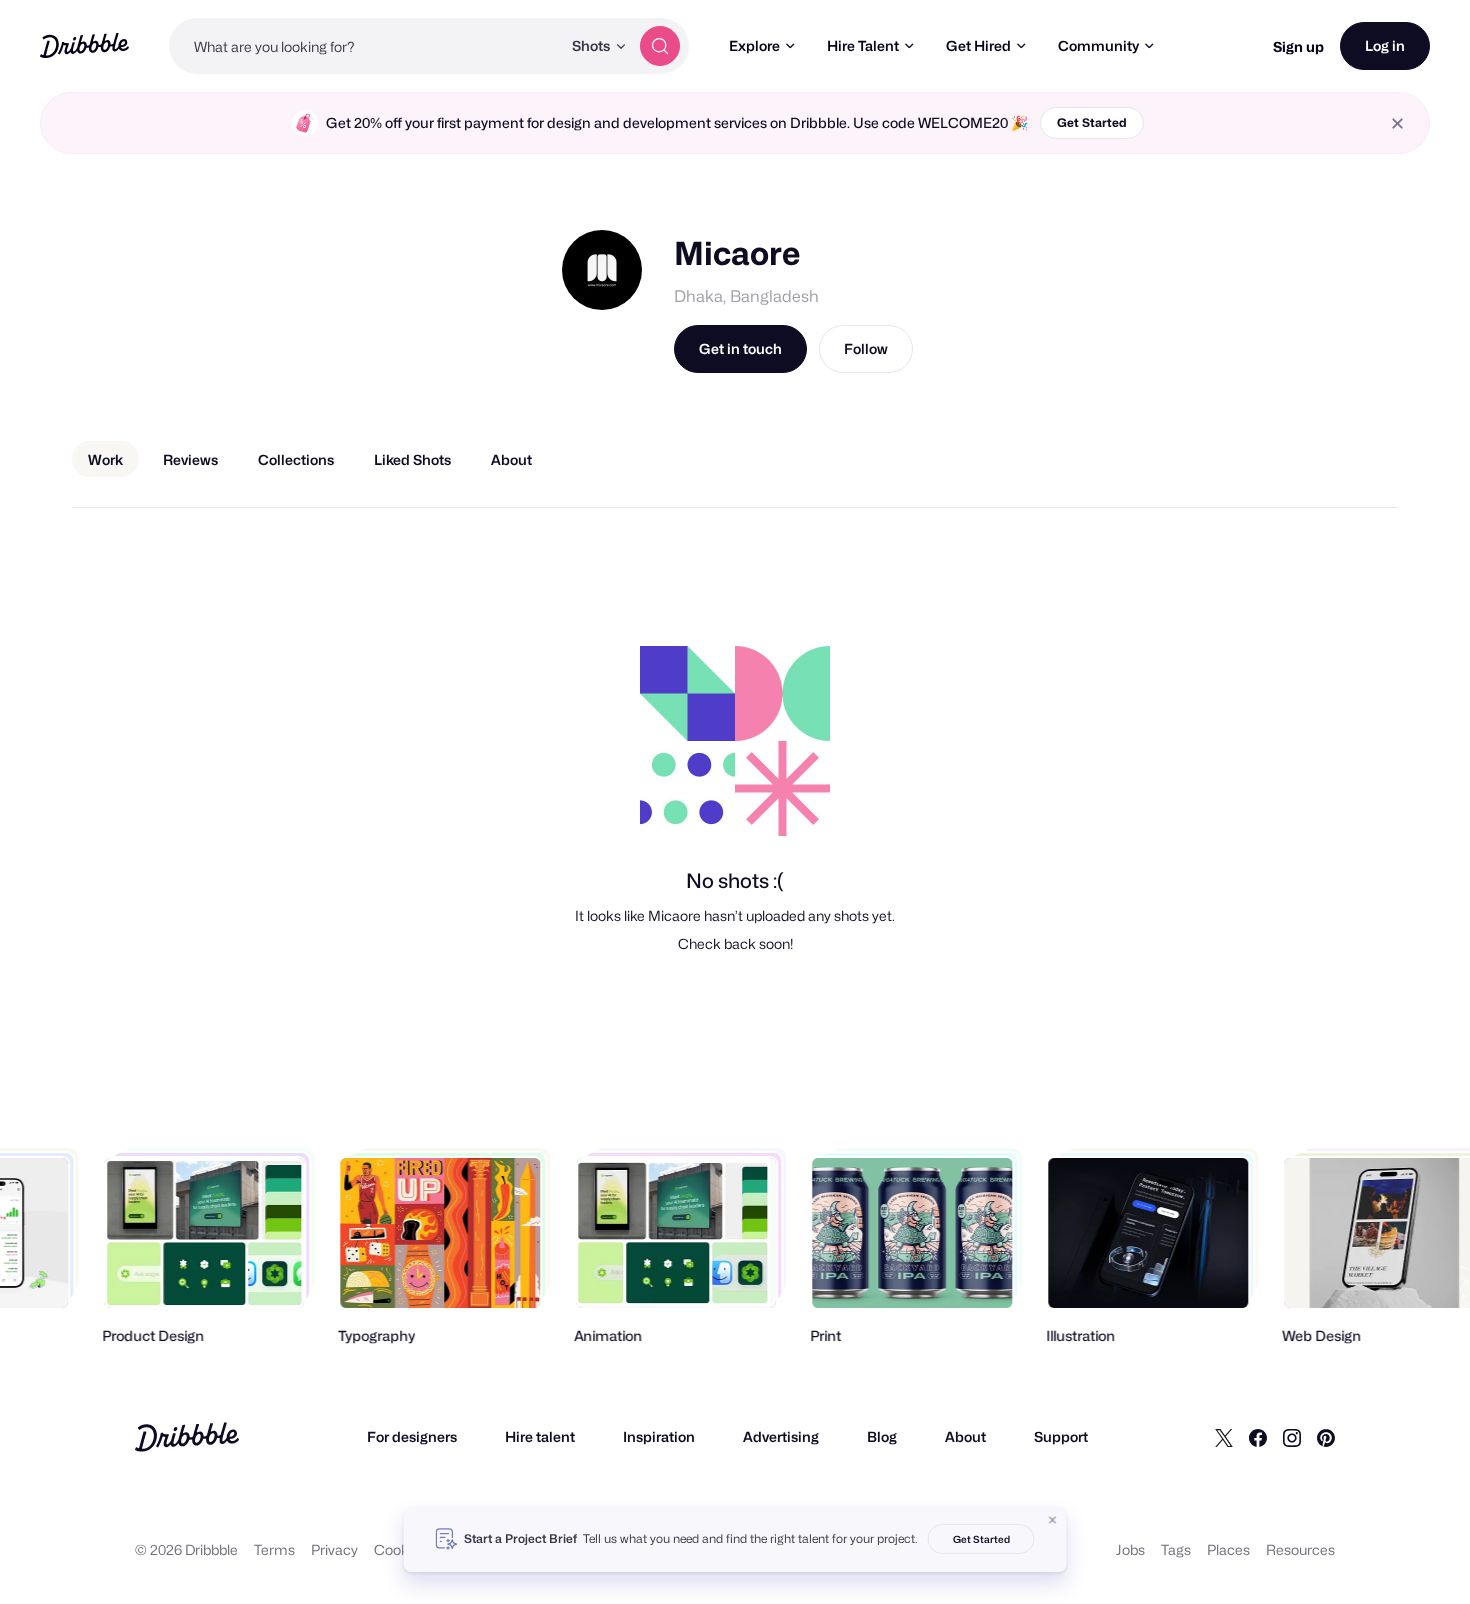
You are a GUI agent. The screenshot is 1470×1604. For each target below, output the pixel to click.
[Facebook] (1258, 1437)
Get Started (1092, 122)
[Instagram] (1292, 1437)
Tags (1176, 1549)
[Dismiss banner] (1053, 1520)
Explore (754, 45)
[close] (1397, 123)
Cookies (400, 1549)
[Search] (660, 46)
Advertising (781, 1436)
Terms (274, 1549)
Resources (1300, 1549)
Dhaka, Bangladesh (746, 296)
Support (1061, 1436)
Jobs (1130, 1549)
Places (1228, 1549)
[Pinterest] (1326, 1437)
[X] (1224, 1437)
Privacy (334, 1549)
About (965, 1436)
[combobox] (365, 46)
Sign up (1298, 46)
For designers (412, 1436)
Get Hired (978, 45)
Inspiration (659, 1436)
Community (1098, 45)
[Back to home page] (84, 45)
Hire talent (540, 1436)
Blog (882, 1436)
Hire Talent (863, 45)
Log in (1385, 45)
